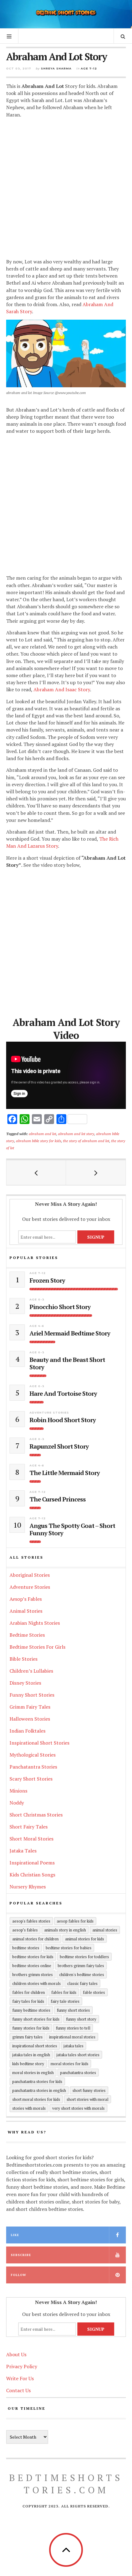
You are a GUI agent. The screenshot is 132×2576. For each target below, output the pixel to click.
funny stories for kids (31, 2028)
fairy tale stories (65, 2001)
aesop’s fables (25, 1930)
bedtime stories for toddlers (84, 1957)
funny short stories (73, 2010)
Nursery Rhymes (28, 1887)
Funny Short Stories (32, 1695)
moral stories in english (33, 2073)
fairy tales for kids (28, 2001)
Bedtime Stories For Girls (37, 1647)
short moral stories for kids (36, 2099)
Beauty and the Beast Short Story (67, 1363)
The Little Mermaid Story (65, 1473)
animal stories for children (35, 1939)
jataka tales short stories (78, 2055)
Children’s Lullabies (31, 1671)
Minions (18, 1791)
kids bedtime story (28, 2064)
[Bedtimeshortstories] (66, 13)
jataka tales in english (31, 2055)
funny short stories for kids (36, 2019)
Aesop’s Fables (26, 1599)
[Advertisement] (66, 189)
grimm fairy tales (27, 2037)
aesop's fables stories (31, 1921)
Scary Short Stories (31, 1779)
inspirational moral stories (72, 2037)
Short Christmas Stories (36, 1815)
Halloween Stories (30, 1719)
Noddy (17, 1803)
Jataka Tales (23, 1851)
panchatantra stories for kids (37, 2081)
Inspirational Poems (32, 1863)
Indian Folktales (27, 1731)
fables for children (29, 1992)
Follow (18, 2275)
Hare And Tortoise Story (63, 1394)
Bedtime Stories (27, 1635)
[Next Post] (96, 1173)
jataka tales (74, 2046)
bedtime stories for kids (33, 1957)
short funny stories (89, 2090)
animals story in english (65, 1930)
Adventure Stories (49, 1412)
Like (15, 2235)
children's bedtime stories (82, 1974)
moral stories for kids (70, 2064)
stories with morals (29, 2108)
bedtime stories (26, 1948)
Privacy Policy (22, 2366)
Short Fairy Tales (29, 1827)
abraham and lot (43, 1134)
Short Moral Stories (31, 1839)
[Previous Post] (36, 1173)
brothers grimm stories (33, 1974)
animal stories (105, 1930)
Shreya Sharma (56, 68)
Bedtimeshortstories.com (66, 2484)
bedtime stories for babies (69, 1948)
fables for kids (64, 1992)
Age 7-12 (89, 68)
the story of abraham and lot (86, 1141)
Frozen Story (47, 1280)
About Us (16, 2354)
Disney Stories (25, 1683)
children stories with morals (37, 1983)
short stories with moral (87, 2099)
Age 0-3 (37, 1299)
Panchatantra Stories (33, 1767)
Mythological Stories (33, 1755)
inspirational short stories (35, 2046)
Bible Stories (23, 1659)
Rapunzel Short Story (59, 1446)
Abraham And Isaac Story (62, 689)
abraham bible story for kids (39, 1141)
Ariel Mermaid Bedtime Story (70, 1333)
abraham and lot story (76, 1134)
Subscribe (21, 2255)
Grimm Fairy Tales (30, 1707)
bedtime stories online (32, 1966)
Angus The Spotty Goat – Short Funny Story (72, 1529)
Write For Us (20, 2378)
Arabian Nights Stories (35, 1623)
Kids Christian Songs (32, 1875)
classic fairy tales (82, 1983)
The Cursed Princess (58, 1499)
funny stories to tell (73, 2028)
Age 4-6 (37, 1326)
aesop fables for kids (75, 1921)
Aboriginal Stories (30, 1575)
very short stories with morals (78, 2108)
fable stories (94, 1992)
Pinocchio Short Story (60, 1307)
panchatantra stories (78, 2073)
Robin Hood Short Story (63, 1420)
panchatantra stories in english (39, 2090)
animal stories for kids (85, 1939)
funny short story (81, 2019)
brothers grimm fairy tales (81, 1966)
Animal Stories (26, 1611)
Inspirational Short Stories (39, 1743)
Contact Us (18, 2390)
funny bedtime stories (31, 2010)
